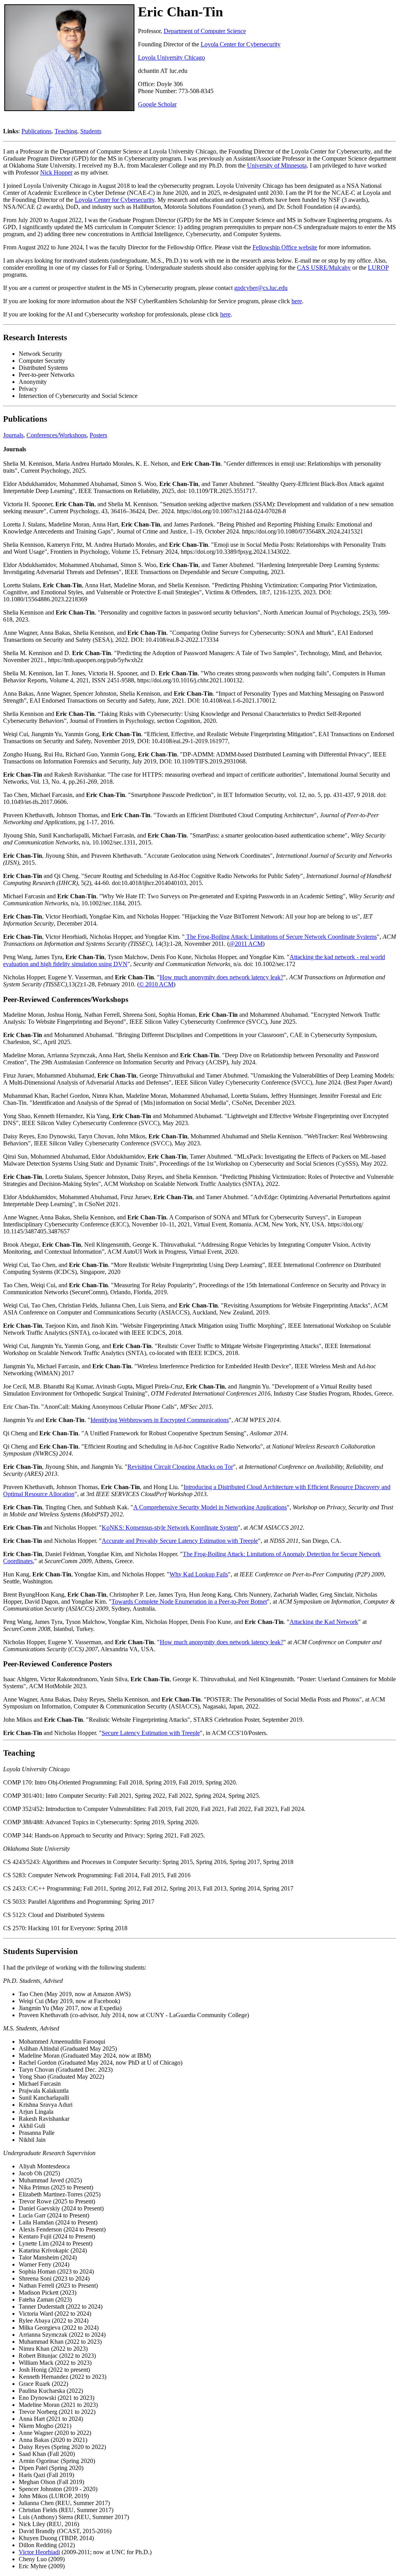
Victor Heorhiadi (39, 2552)
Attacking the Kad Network (324, 1622)
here (297, 301)
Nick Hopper (56, 172)
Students (91, 131)
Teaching (66, 131)
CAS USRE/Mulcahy (324, 268)
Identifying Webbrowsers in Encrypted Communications (160, 1420)
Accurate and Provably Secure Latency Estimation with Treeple (180, 1541)
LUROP (378, 268)
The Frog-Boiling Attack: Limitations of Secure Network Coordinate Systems (281, 937)
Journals (13, 435)
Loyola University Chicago (171, 57)
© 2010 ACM (156, 984)
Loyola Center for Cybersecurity (241, 44)
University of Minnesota (277, 165)
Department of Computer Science (205, 31)
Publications (36, 131)
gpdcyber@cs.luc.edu (261, 288)
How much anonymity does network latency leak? (222, 977)
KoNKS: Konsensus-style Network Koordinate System (170, 1527)
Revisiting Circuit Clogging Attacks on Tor (180, 1467)
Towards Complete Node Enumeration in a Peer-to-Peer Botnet (189, 1602)
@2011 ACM (246, 944)
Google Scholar (157, 104)
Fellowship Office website (285, 247)
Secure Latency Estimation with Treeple (151, 1733)
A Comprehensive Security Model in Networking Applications (210, 1507)
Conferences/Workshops (56, 435)
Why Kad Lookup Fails (199, 1574)
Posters (98, 435)
